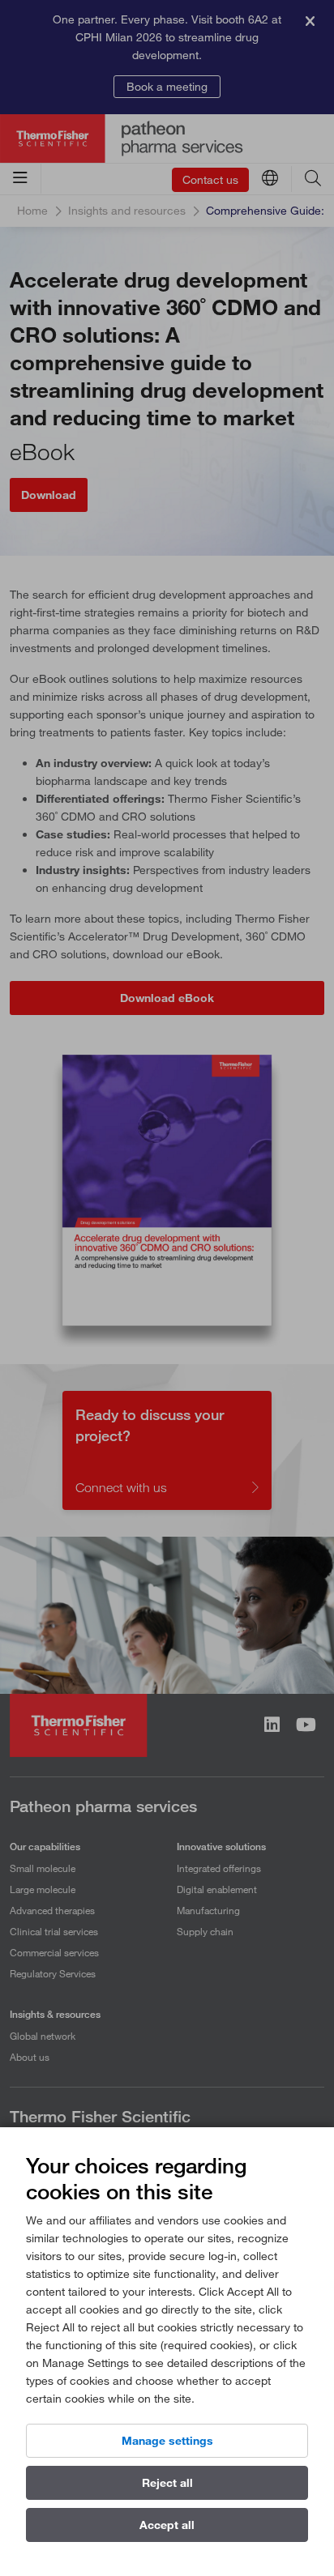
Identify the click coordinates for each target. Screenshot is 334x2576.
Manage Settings (167, 2441)
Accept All (167, 2525)
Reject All (167, 2483)
